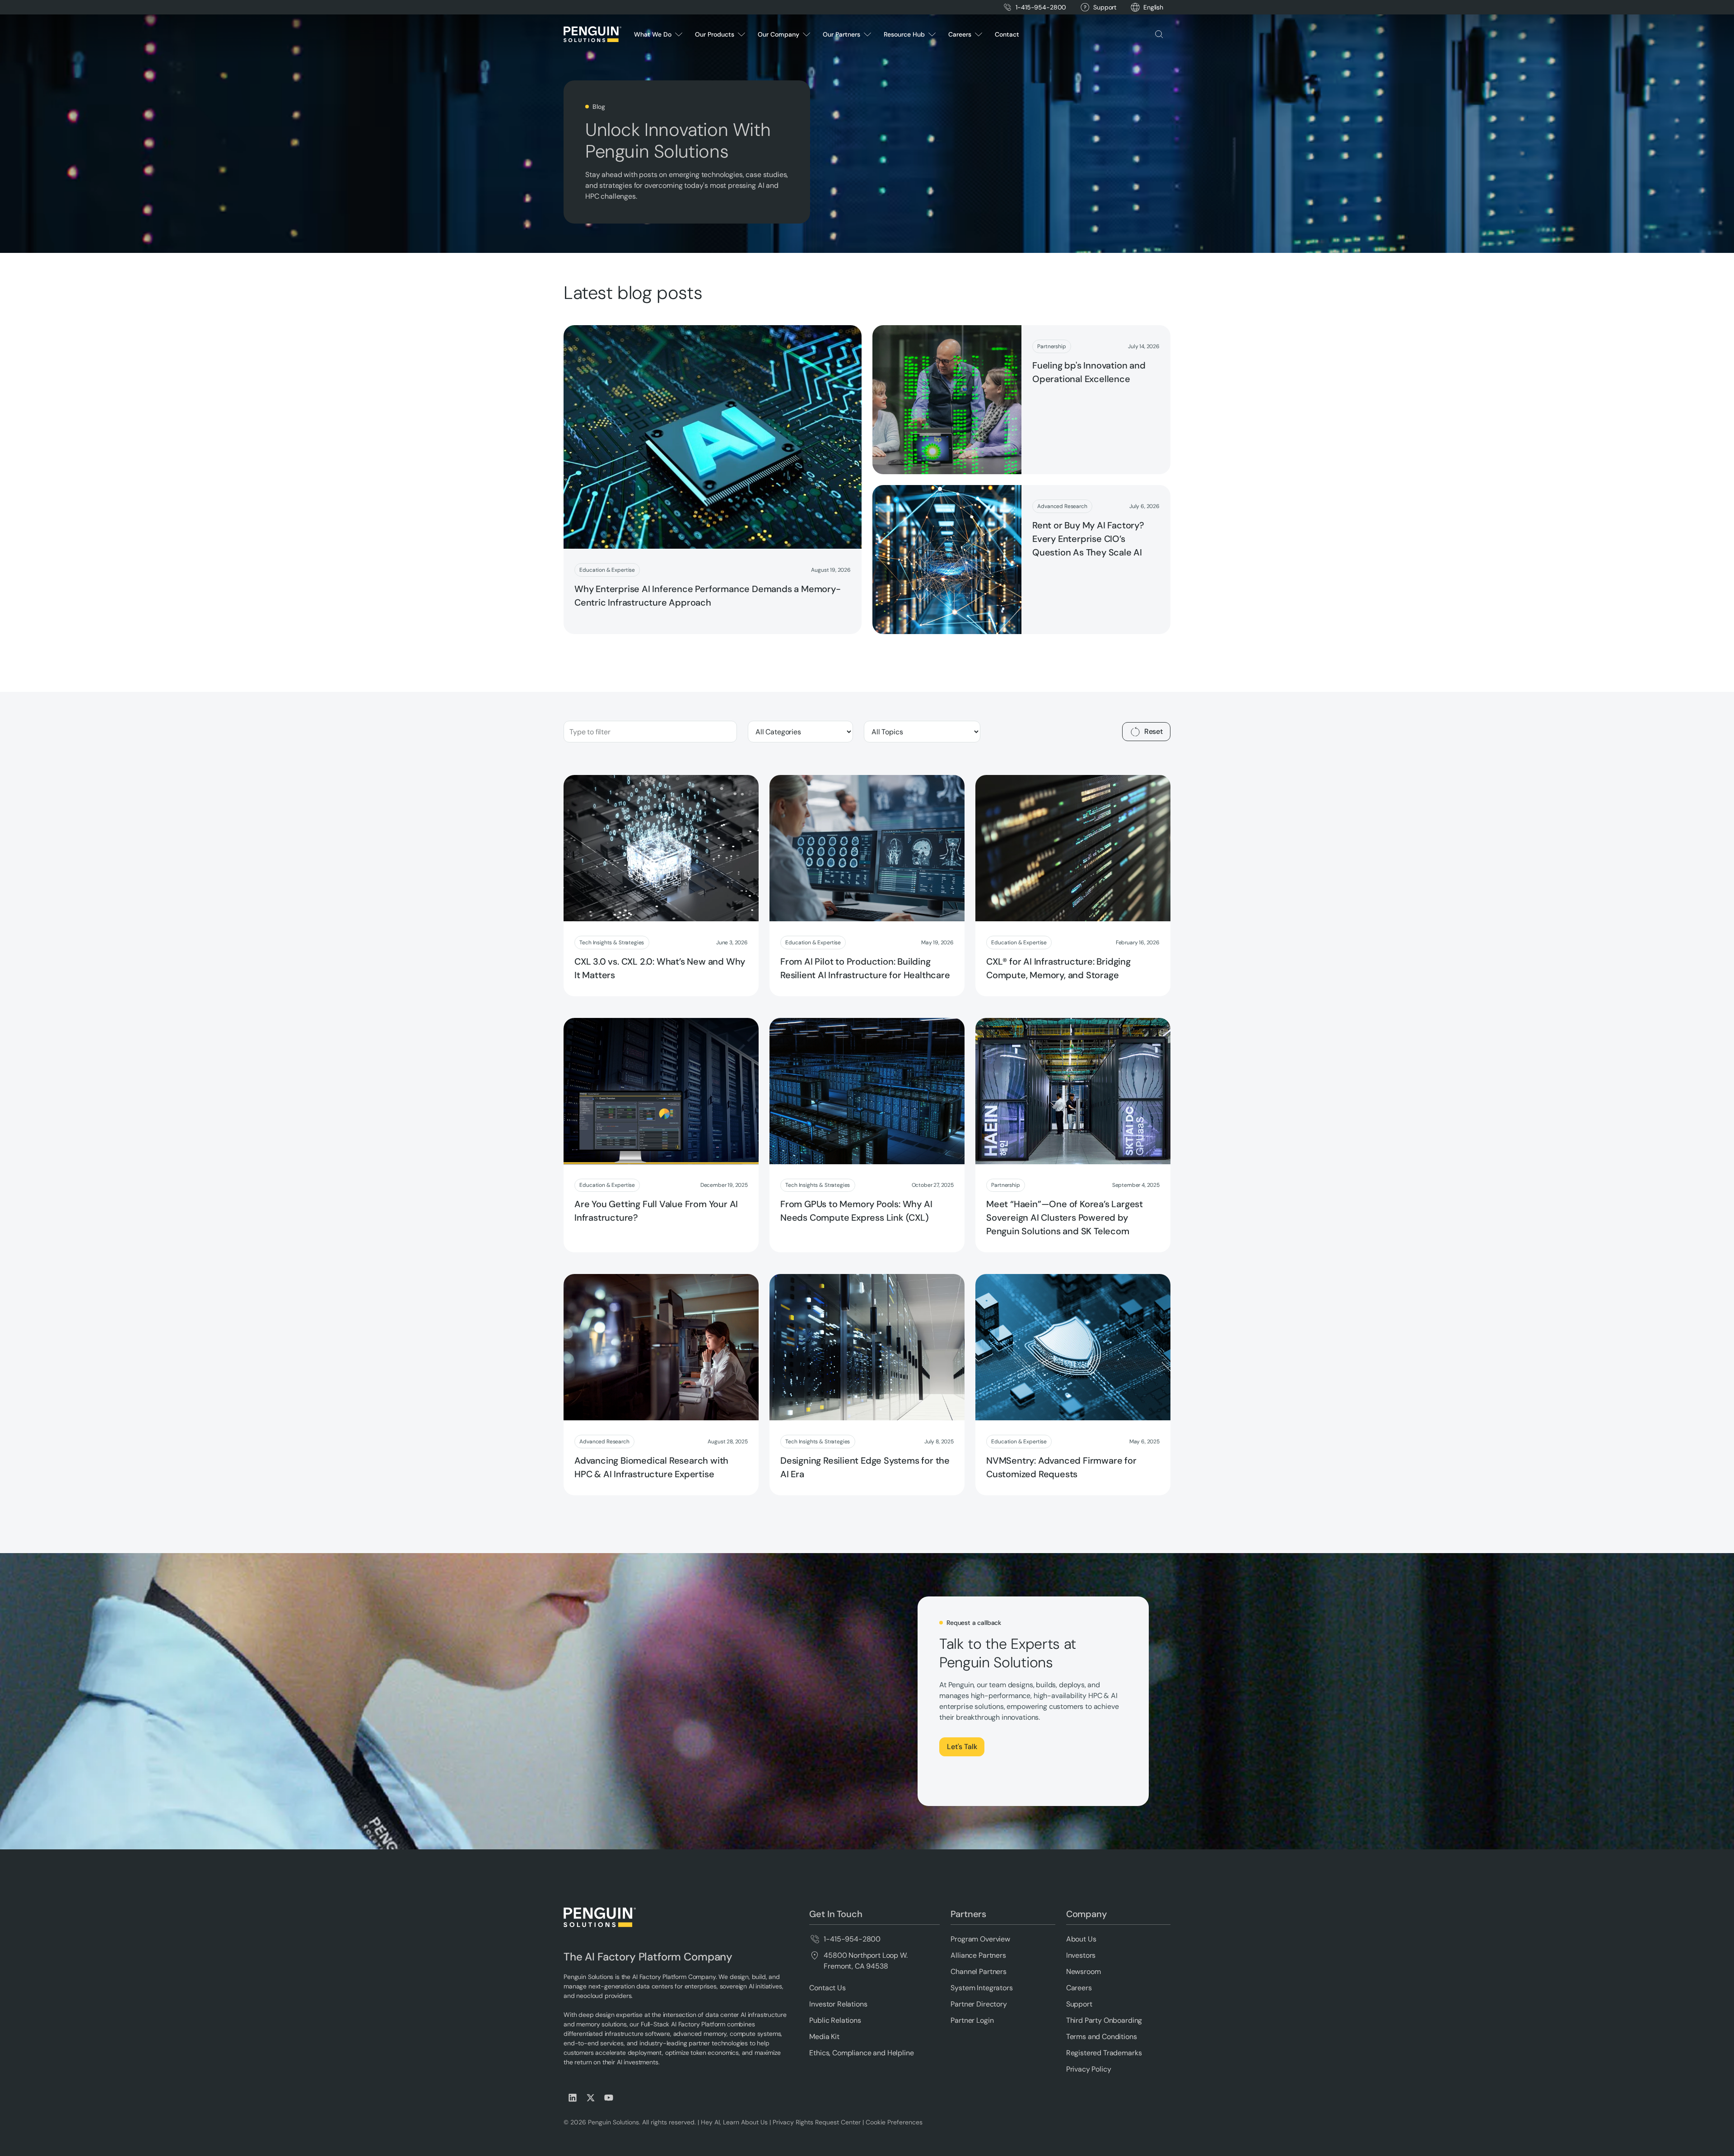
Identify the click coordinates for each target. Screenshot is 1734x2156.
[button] (1153, 7)
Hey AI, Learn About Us (734, 2122)
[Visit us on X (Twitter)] (591, 2098)
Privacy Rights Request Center (817, 2122)
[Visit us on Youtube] (609, 2098)
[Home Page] (592, 34)
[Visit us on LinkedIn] (573, 2098)
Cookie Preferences (894, 2122)
